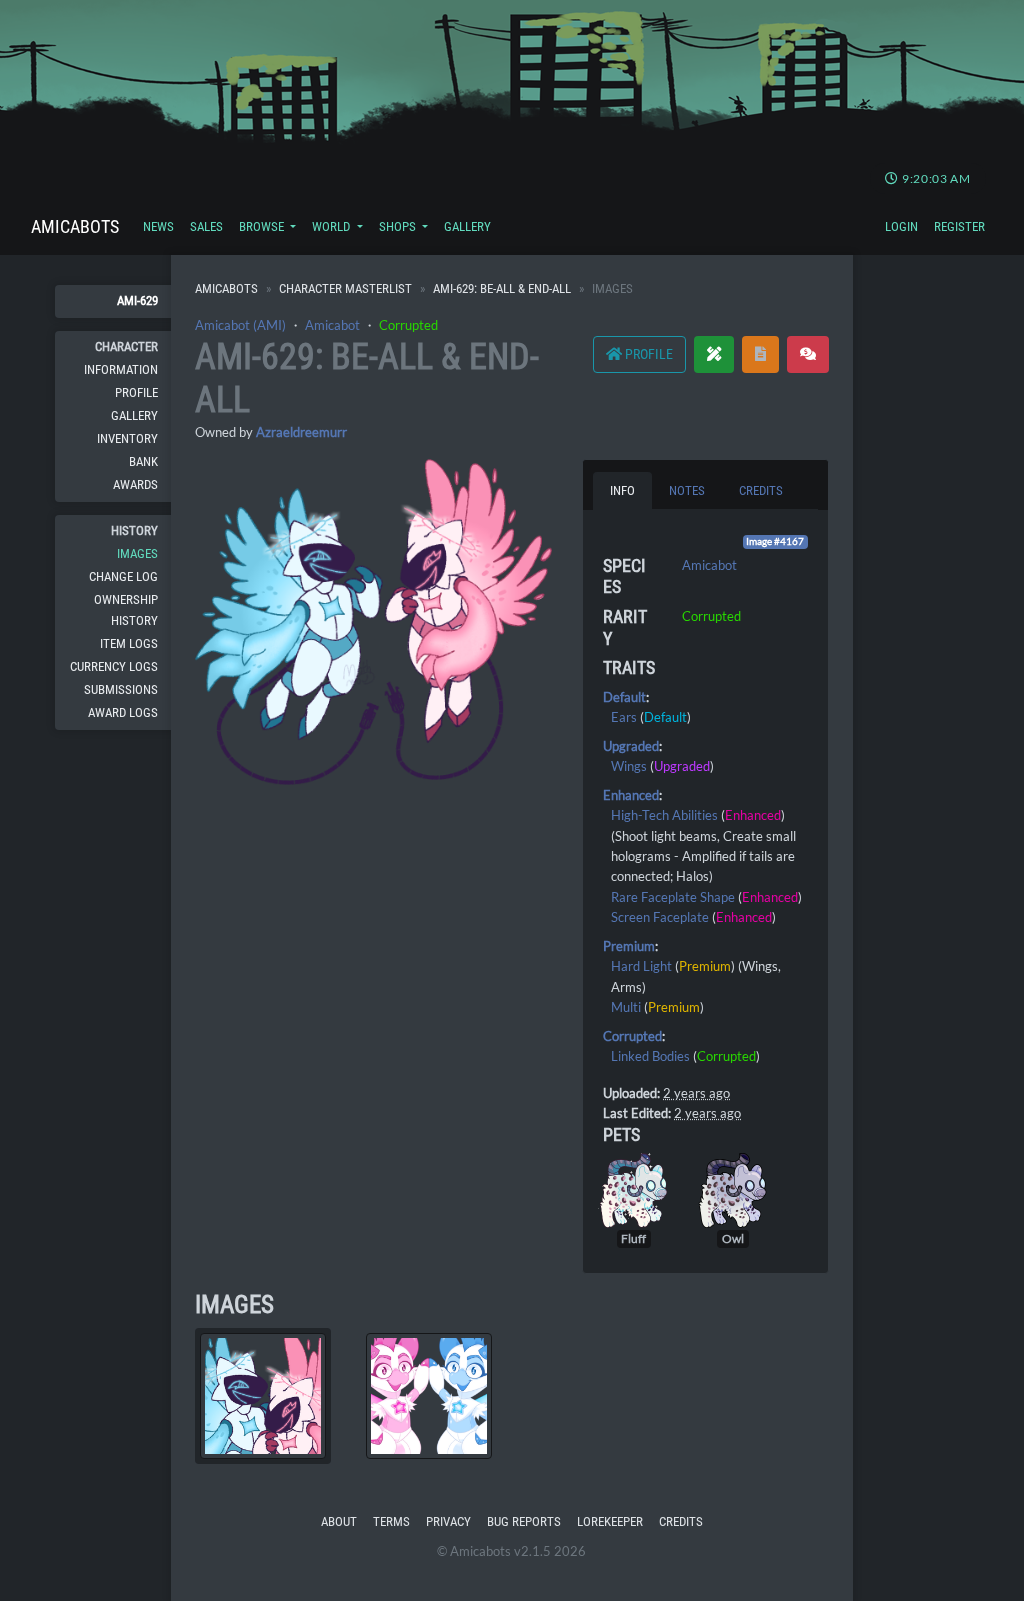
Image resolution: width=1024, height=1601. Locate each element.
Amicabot (332, 325)
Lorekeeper (610, 1521)
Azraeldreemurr (301, 432)
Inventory (127, 438)
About (339, 1521)
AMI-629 (137, 300)
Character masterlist (345, 288)
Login (901, 226)
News (158, 226)
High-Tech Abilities (664, 815)
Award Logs (123, 712)
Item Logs (129, 643)
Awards (135, 484)
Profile (136, 392)
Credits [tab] (761, 490)
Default (624, 697)
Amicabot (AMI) (240, 325)
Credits (681, 1521)
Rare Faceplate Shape (673, 897)
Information (121, 369)
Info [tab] (622, 490)
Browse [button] (263, 226)
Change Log (123, 576)
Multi (626, 1007)
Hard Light (641, 966)
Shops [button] (399, 226)
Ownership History (126, 609)
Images (137, 553)
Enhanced (631, 795)
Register (959, 226)
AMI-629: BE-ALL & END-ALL (502, 288)
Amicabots (75, 226)
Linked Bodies (650, 1056)
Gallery (467, 226)
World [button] (332, 226)
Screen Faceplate (660, 917)
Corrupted (408, 325)
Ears (624, 717)
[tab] (263, 1396)
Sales (206, 226)
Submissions (121, 689)
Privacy (448, 1521)
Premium (629, 946)
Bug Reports (524, 1521)
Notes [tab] (687, 490)
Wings (629, 766)
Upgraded (631, 746)
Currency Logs (114, 666)
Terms (391, 1521)
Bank (143, 461)
